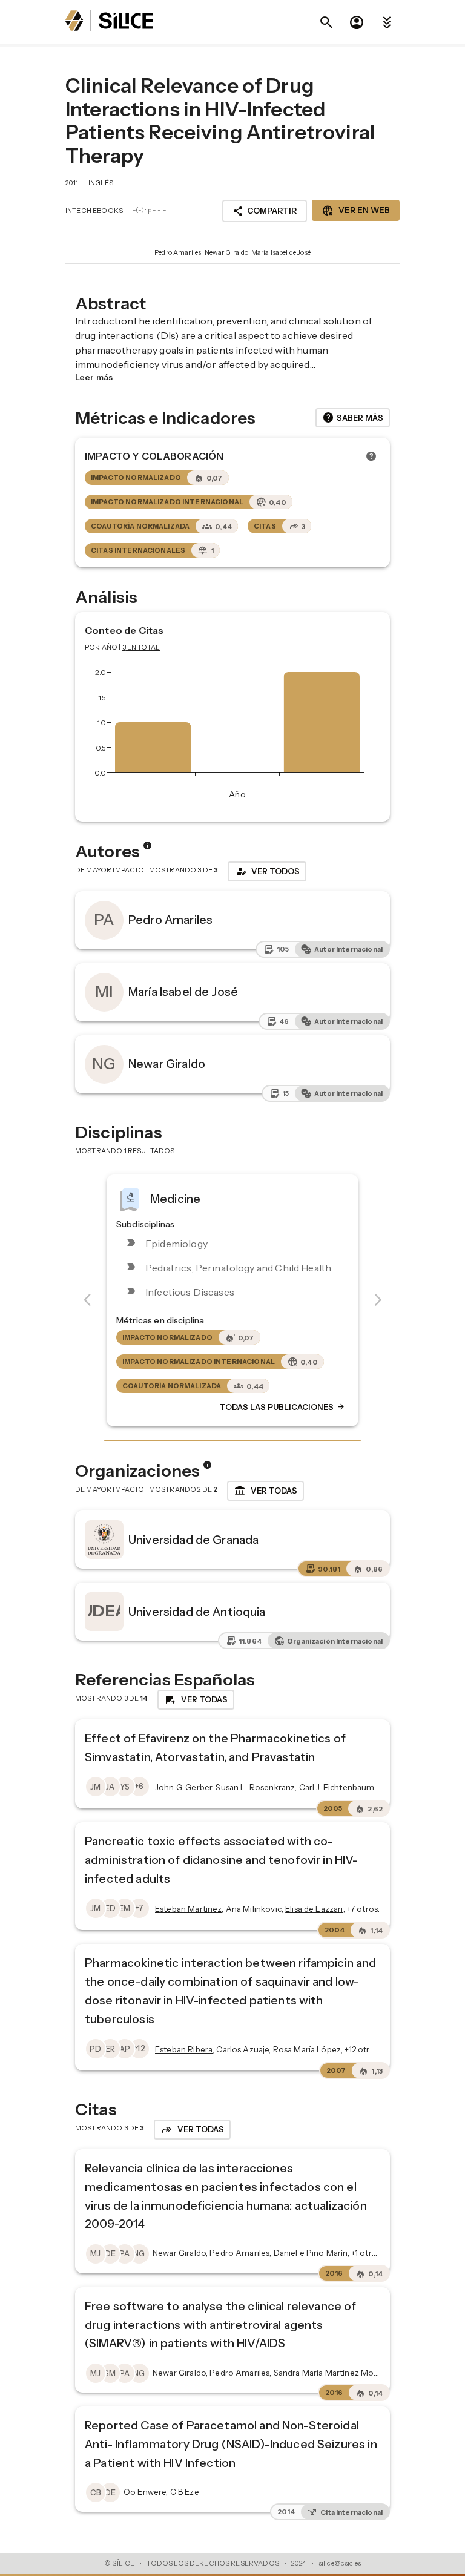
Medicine (175, 1199)
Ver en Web (356, 211)
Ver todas (265, 1491)
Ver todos (267, 871)
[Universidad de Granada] (104, 1540)
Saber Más (353, 418)
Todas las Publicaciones (283, 1408)
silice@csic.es (340, 2563)
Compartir (265, 211)
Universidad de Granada (193, 1540)
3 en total (141, 647)
